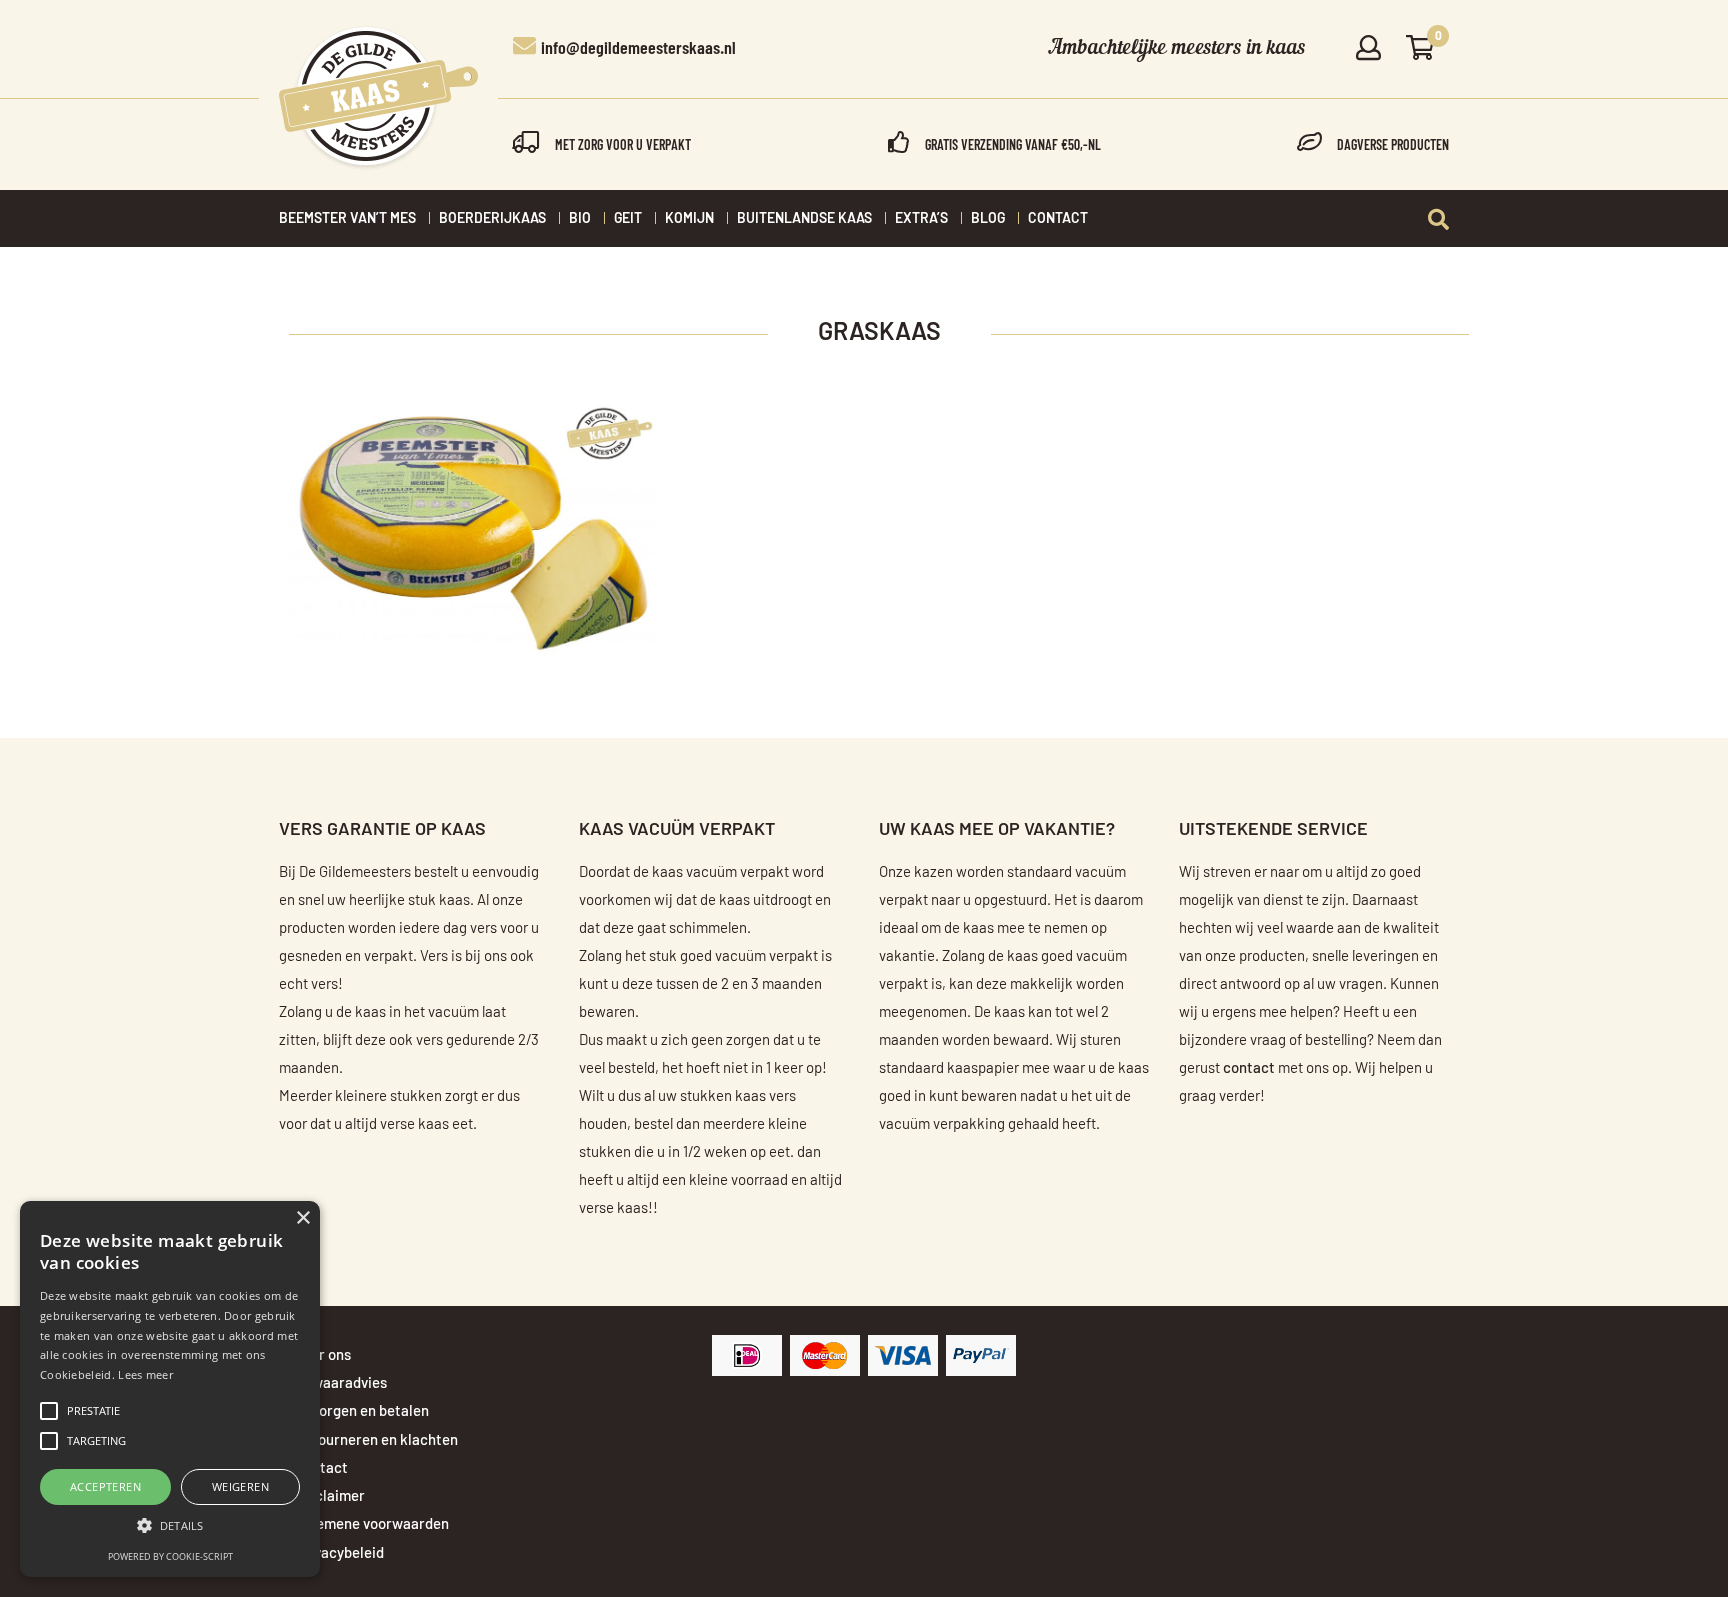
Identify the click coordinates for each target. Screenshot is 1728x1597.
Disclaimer (330, 1496)
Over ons (323, 1355)
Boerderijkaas (492, 219)
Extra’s (921, 219)
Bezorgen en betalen (362, 1411)
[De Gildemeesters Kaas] (378, 98)
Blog (988, 219)
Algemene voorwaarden (372, 1524)
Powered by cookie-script (170, 1556)
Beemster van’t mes (347, 219)
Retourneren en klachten (376, 1440)
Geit (628, 219)
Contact (1058, 219)
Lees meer (145, 1374)
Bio (580, 219)
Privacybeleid (339, 1553)
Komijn (689, 219)
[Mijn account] (1368, 49)
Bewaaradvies (341, 1383)
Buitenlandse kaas (804, 219)
